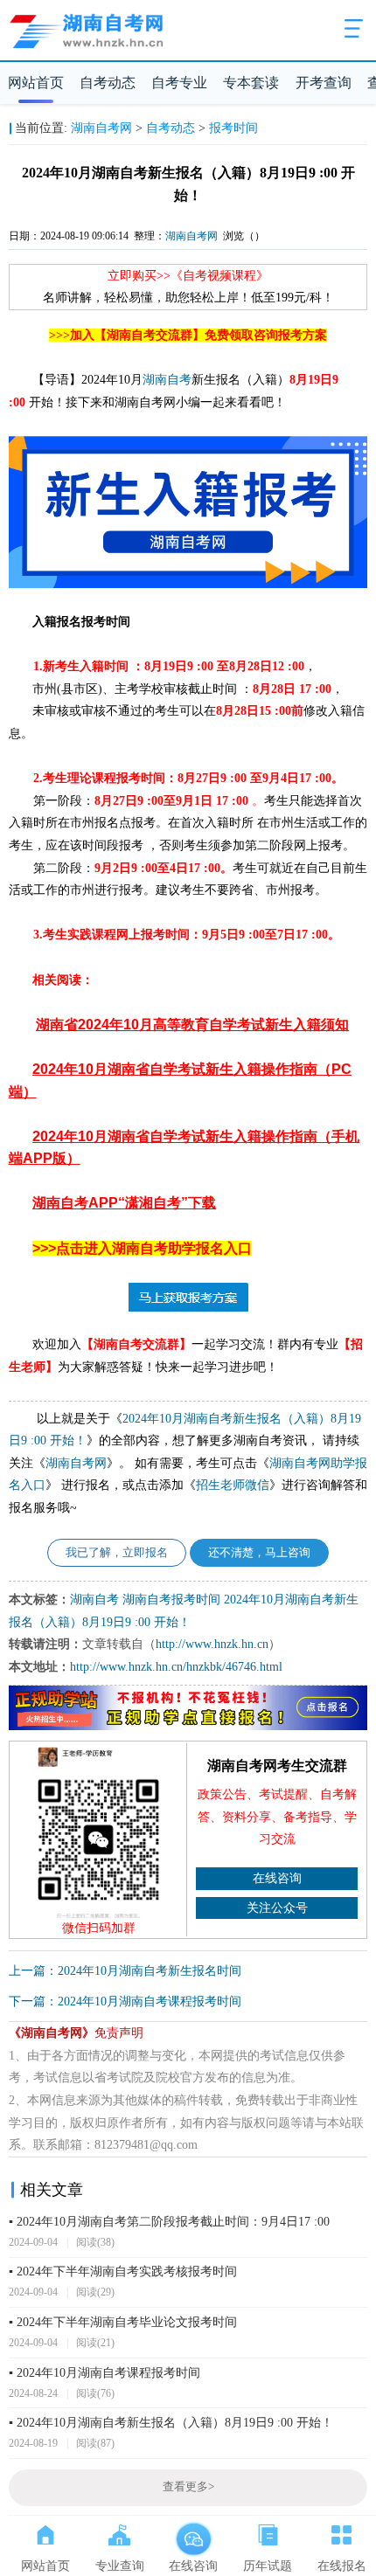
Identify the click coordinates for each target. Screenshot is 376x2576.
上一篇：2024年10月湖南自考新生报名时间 (125, 1971)
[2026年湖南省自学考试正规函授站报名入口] (188, 1727)
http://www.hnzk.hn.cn (212, 1644)
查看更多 (188, 2487)
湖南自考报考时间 (171, 1600)
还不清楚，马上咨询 (259, 1553)
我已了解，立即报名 (117, 1553)
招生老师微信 (233, 1485)
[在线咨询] (194, 2531)
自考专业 (179, 83)
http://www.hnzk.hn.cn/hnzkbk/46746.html (176, 1667)
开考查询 (324, 83)
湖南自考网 (101, 128)
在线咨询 (277, 1878)
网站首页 (36, 83)
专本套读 (251, 83)
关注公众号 (277, 1908)
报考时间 (233, 128)
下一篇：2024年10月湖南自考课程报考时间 (125, 2001)
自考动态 (108, 83)
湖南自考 (167, 380)
